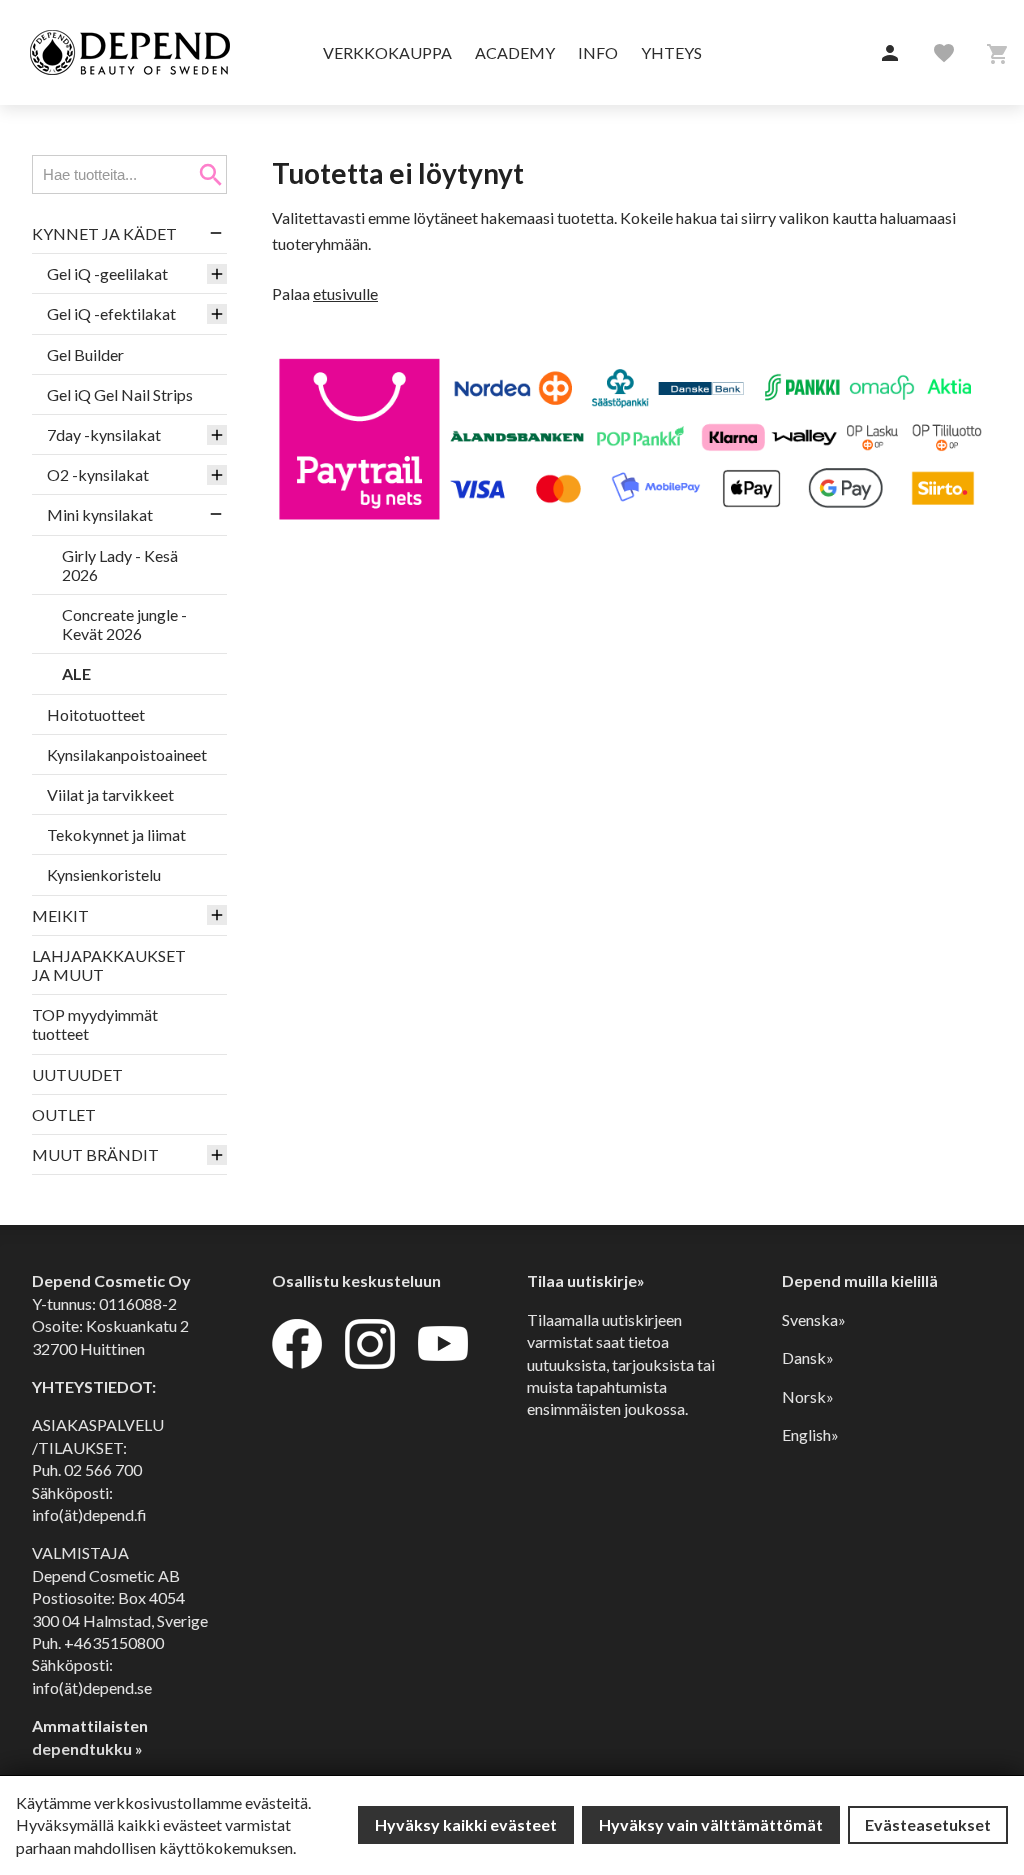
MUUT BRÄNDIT (95, 1154)
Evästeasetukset (928, 1824)
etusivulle (345, 293)
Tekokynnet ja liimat (116, 834)
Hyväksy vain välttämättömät (711, 1824)
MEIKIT (60, 915)
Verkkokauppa (387, 52)
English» (810, 1434)
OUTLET (64, 1114)
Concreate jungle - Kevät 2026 (124, 624)
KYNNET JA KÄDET (104, 233)
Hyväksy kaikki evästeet (466, 1824)
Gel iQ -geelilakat (107, 273)
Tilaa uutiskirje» (586, 1280)
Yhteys (671, 52)
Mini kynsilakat (100, 514)
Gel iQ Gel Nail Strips (120, 394)
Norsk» (808, 1396)
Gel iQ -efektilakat (111, 313)
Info (598, 52)
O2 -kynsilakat (98, 474)
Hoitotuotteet (96, 714)
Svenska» (814, 1319)
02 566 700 (103, 1469)
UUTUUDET (77, 1074)
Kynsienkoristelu (104, 874)
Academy (515, 52)
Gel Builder (85, 354)
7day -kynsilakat (104, 434)
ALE (76, 673)
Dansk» (808, 1357)
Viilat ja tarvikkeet (110, 794)
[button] (890, 54)
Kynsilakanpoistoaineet (127, 754)
